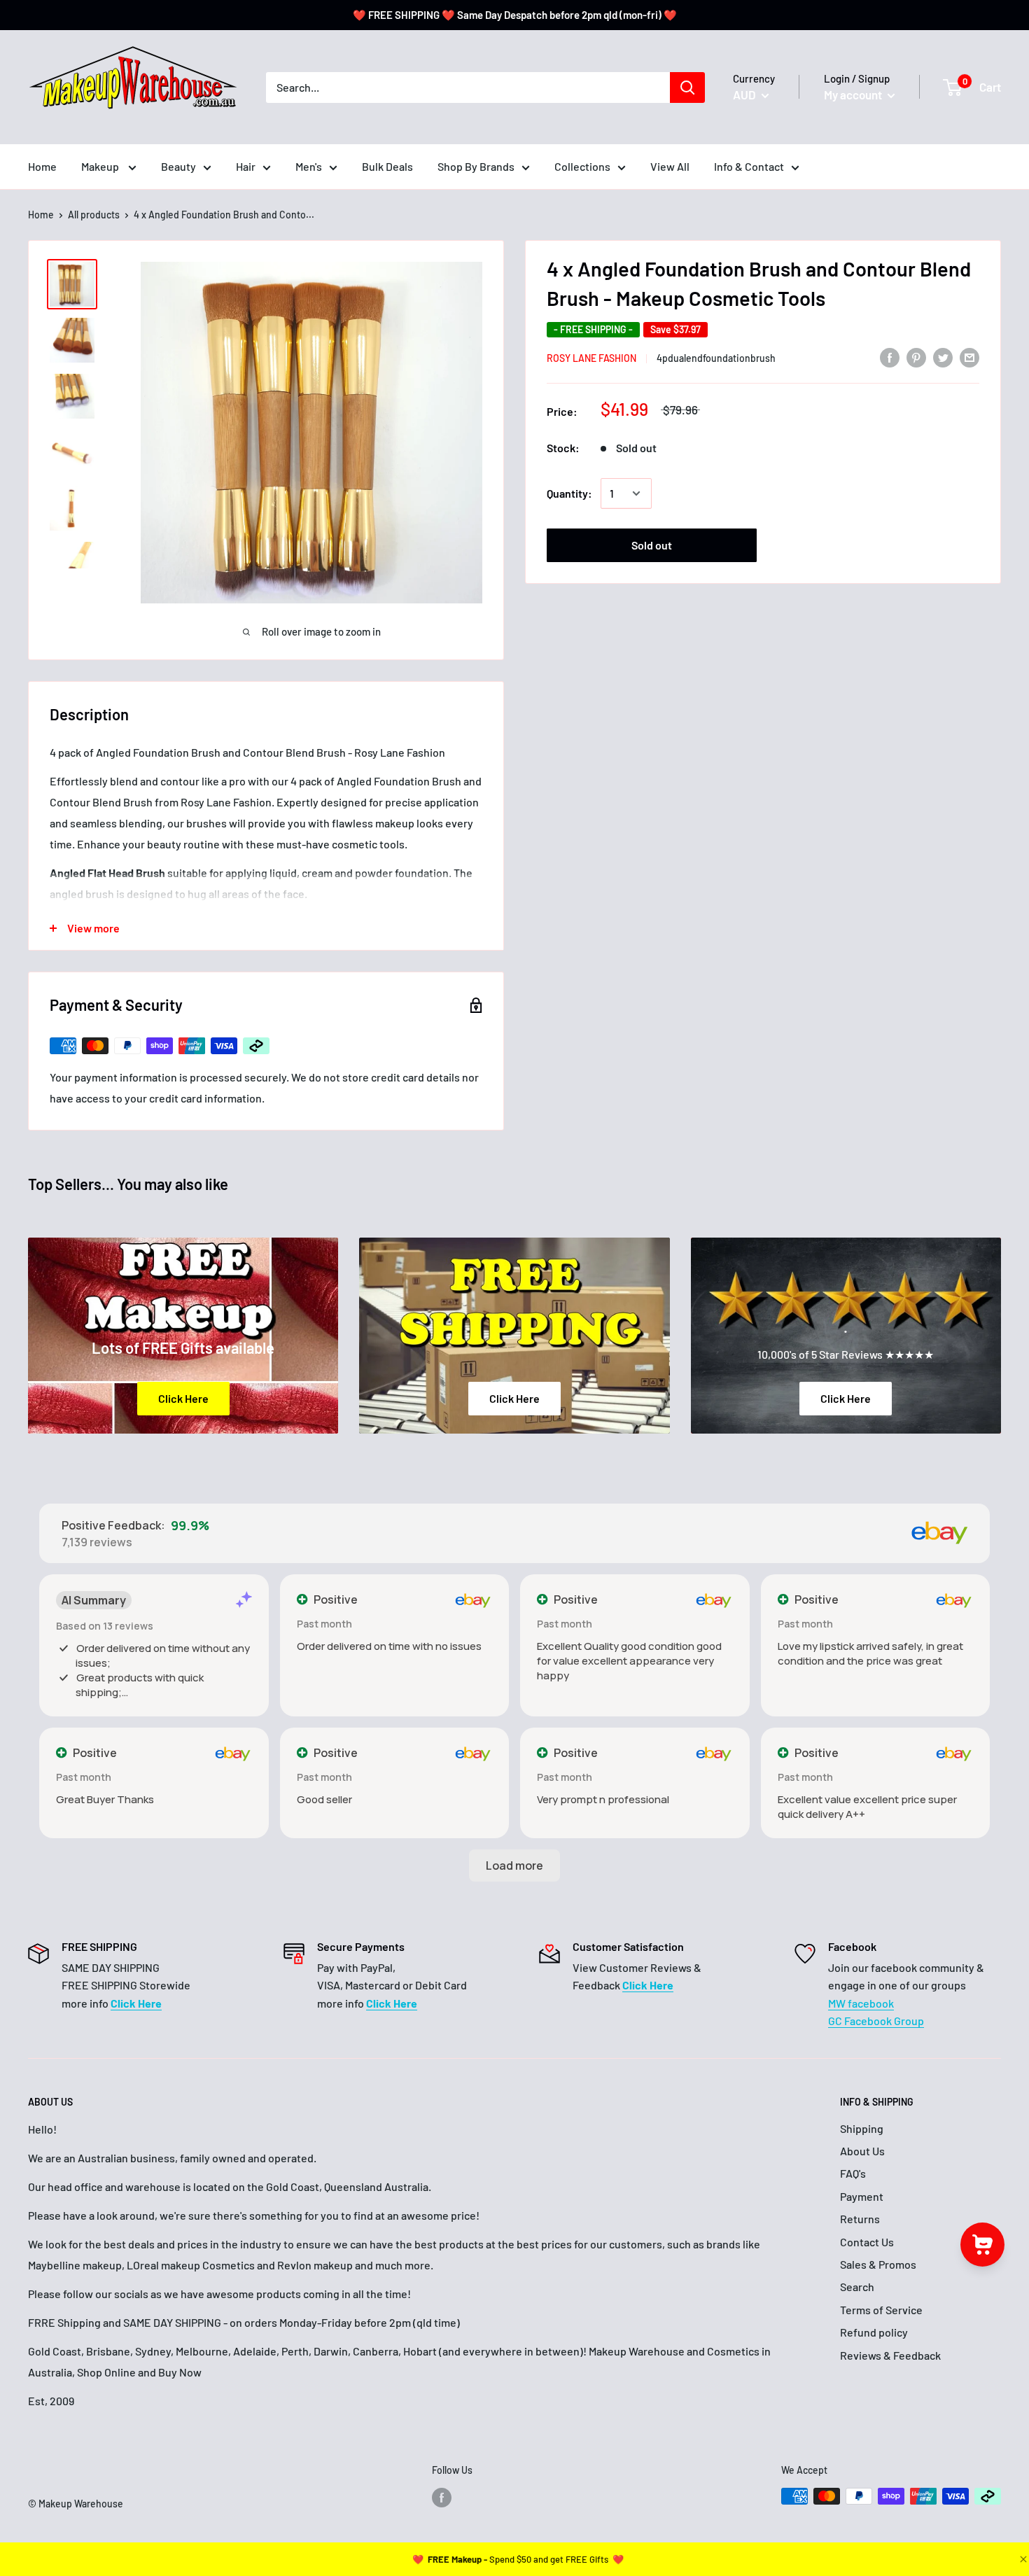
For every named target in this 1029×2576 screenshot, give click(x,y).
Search (857, 2287)
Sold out (652, 545)
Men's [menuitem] (309, 166)
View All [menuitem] (670, 166)
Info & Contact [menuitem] (749, 166)
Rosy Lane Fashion (591, 358)
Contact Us (867, 2242)
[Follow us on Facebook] (442, 2498)
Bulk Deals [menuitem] (387, 166)
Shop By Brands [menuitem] (476, 166)
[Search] (687, 87)
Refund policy (874, 2332)
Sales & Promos (878, 2264)
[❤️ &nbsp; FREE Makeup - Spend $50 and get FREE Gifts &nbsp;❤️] (518, 2559)
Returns (860, 2219)
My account (854, 94)
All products (94, 215)
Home (41, 215)
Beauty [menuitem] (178, 166)
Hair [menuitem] (246, 166)
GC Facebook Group (876, 2021)
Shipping (862, 2128)
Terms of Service (881, 2310)
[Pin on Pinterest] (916, 357)
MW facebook (861, 2003)
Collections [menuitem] (582, 166)
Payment (862, 2196)
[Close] (1022, 2559)
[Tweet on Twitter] (943, 357)
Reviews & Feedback (890, 2355)
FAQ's (853, 2173)
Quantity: (569, 493)
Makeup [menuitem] (101, 166)
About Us (862, 2151)
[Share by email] (969, 357)
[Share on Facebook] (890, 357)
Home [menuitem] (42, 166)
